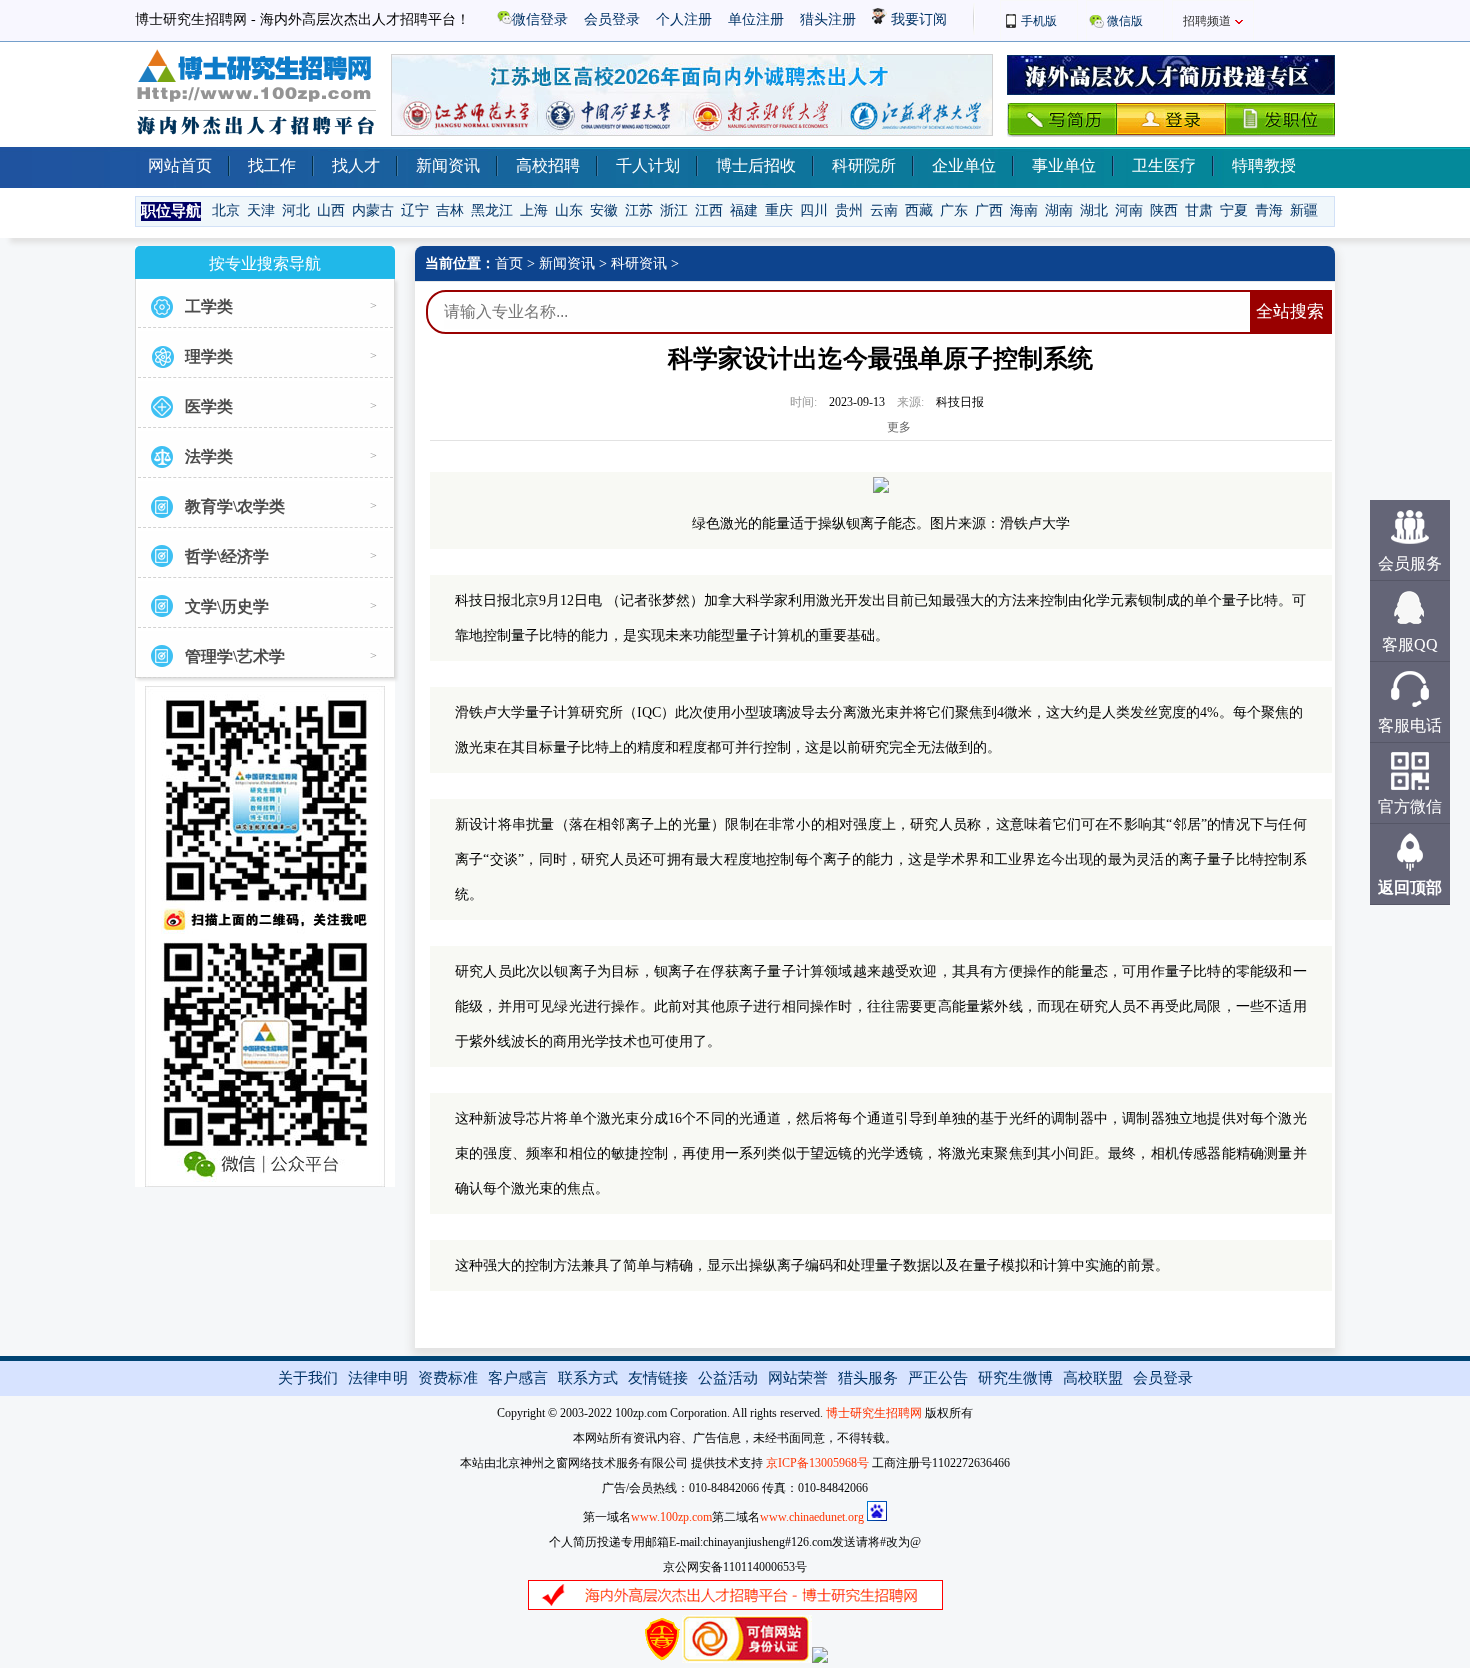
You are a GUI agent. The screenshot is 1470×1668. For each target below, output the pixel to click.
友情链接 (658, 1378)
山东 (569, 210)
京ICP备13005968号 (817, 1463)
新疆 (1304, 210)
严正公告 (938, 1378)
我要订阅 (917, 19)
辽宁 (415, 210)
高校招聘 (548, 165)
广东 (954, 210)
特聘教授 (1264, 165)
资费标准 (448, 1378)
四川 (814, 210)
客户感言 (518, 1378)
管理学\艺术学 (235, 656)
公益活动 (728, 1378)
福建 (744, 210)
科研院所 (864, 165)
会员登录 (612, 19)
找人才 (356, 165)
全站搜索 (1290, 311)
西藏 (919, 210)
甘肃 (1199, 210)
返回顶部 (1410, 887)
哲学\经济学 (227, 556)
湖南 (1059, 210)
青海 (1269, 210)
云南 (884, 210)
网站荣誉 (798, 1378)
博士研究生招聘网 (874, 1413)
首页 (509, 263)
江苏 (639, 210)
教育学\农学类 (235, 506)
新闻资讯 (448, 165)
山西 (331, 210)
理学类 (209, 356)
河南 (1129, 210)
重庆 (779, 210)
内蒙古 (373, 210)
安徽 (604, 210)
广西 (989, 210)
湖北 (1094, 210)
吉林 (450, 210)
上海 (534, 210)
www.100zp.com (671, 1517)
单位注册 (756, 19)
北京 (226, 210)
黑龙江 (492, 210)
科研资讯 (639, 263)
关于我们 (308, 1378)
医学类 (209, 406)
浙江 (674, 210)
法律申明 (378, 1378)
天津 (261, 210)
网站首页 (180, 165)
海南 (1024, 210)
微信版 (1125, 21)
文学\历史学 (227, 606)
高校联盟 (1093, 1378)
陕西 (1164, 210)
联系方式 (588, 1378)
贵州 (849, 210)
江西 (709, 210)
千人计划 (648, 165)
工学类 (209, 306)
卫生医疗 (1164, 165)
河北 (296, 210)
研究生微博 (1015, 1378)
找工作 (272, 165)
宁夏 (1234, 210)
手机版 (1039, 21)
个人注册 (684, 19)
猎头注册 (828, 19)
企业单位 (964, 165)
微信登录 (540, 19)
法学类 (209, 456)
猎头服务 (868, 1378)
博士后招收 (756, 165)
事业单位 (1064, 165)
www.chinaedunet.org (812, 1517)
